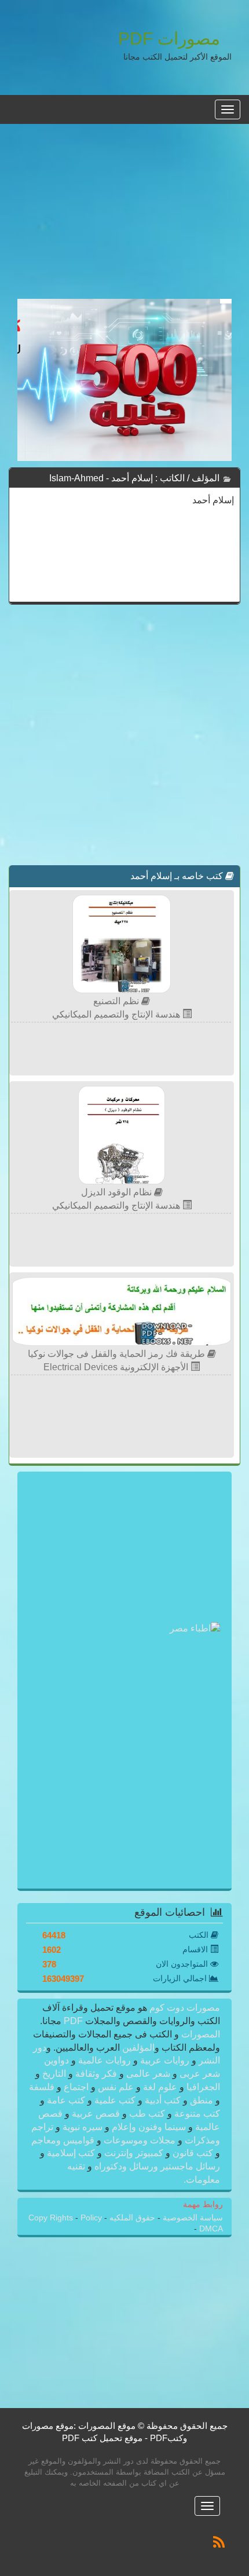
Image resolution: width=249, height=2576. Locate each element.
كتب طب (147, 2114)
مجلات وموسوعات (140, 2140)
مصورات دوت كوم (184, 2008)
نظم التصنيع (117, 1001)
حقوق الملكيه (131, 2218)
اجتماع (76, 2087)
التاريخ (54, 2074)
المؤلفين (137, 2048)
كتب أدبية (163, 2100)
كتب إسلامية (71, 2153)
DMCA (211, 2229)
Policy (91, 2218)
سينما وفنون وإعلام (149, 2127)
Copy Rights (52, 2218)
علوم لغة (160, 2087)
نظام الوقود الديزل (118, 1192)
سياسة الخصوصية (192, 2218)
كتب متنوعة (196, 2114)
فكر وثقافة (96, 2074)
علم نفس (116, 2087)
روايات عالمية (105, 2060)
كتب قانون (193, 2153)
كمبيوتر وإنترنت (134, 2153)
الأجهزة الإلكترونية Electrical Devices (117, 1367)
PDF (73, 2021)
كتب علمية (115, 2100)
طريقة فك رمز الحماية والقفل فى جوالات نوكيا (118, 1354)
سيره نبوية (83, 2127)
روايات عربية (165, 2060)
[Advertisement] (124, 218)
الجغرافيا (202, 2087)
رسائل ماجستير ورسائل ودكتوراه (156, 2166)
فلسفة (43, 2087)
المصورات (199, 2034)
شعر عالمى (148, 2074)
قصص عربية (96, 2114)
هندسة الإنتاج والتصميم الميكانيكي (117, 1014)
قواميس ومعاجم (64, 2140)
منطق (202, 2100)
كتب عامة (66, 2100)
